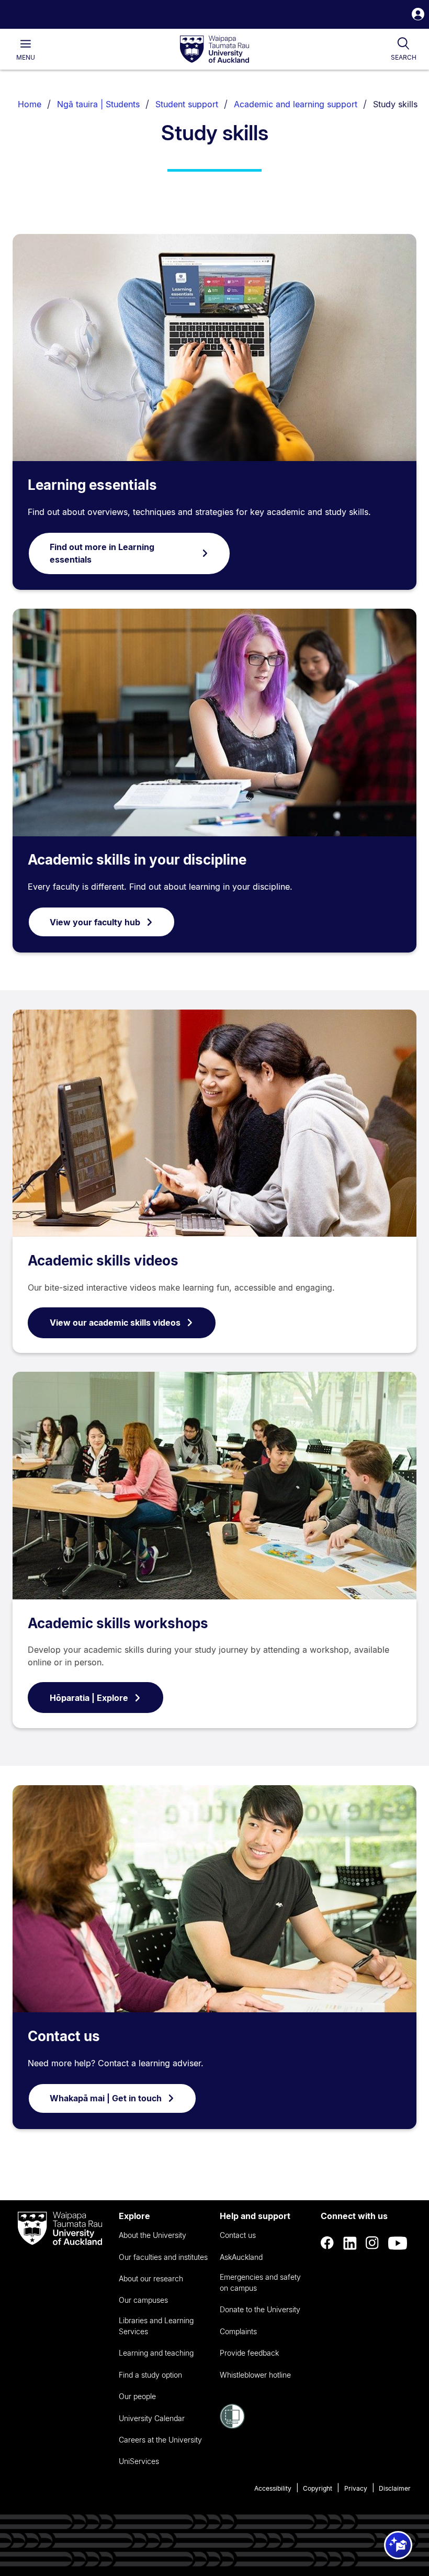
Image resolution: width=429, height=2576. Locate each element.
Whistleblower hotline (255, 2375)
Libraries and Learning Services (156, 2326)
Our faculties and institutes (163, 2257)
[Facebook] (328, 2243)
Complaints (238, 2331)
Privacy (356, 2488)
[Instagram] (372, 2243)
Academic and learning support (296, 104)
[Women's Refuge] (232, 2426)
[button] (418, 15)
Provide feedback (249, 2353)
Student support (187, 104)
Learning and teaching (156, 2353)
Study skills (395, 104)
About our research (151, 2278)
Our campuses (143, 2300)
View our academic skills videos (115, 1323)
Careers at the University (160, 2440)
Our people (137, 2396)
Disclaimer (395, 2488)
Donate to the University (260, 2309)
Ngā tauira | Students (98, 104)
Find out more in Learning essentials (102, 553)
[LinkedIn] (350, 2243)
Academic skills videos (103, 1261)
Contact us (64, 2036)
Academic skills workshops (118, 1623)
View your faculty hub (95, 922)
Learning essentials (92, 485)
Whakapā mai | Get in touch (106, 2098)
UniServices (139, 2461)
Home (30, 104)
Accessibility (273, 2488)
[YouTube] (398, 2243)
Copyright (318, 2488)
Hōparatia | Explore (89, 1698)
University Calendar (152, 2418)
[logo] (214, 50)
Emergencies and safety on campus (260, 2282)
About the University (153, 2235)
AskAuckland (241, 2257)
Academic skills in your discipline (137, 860)
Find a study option (150, 2375)
